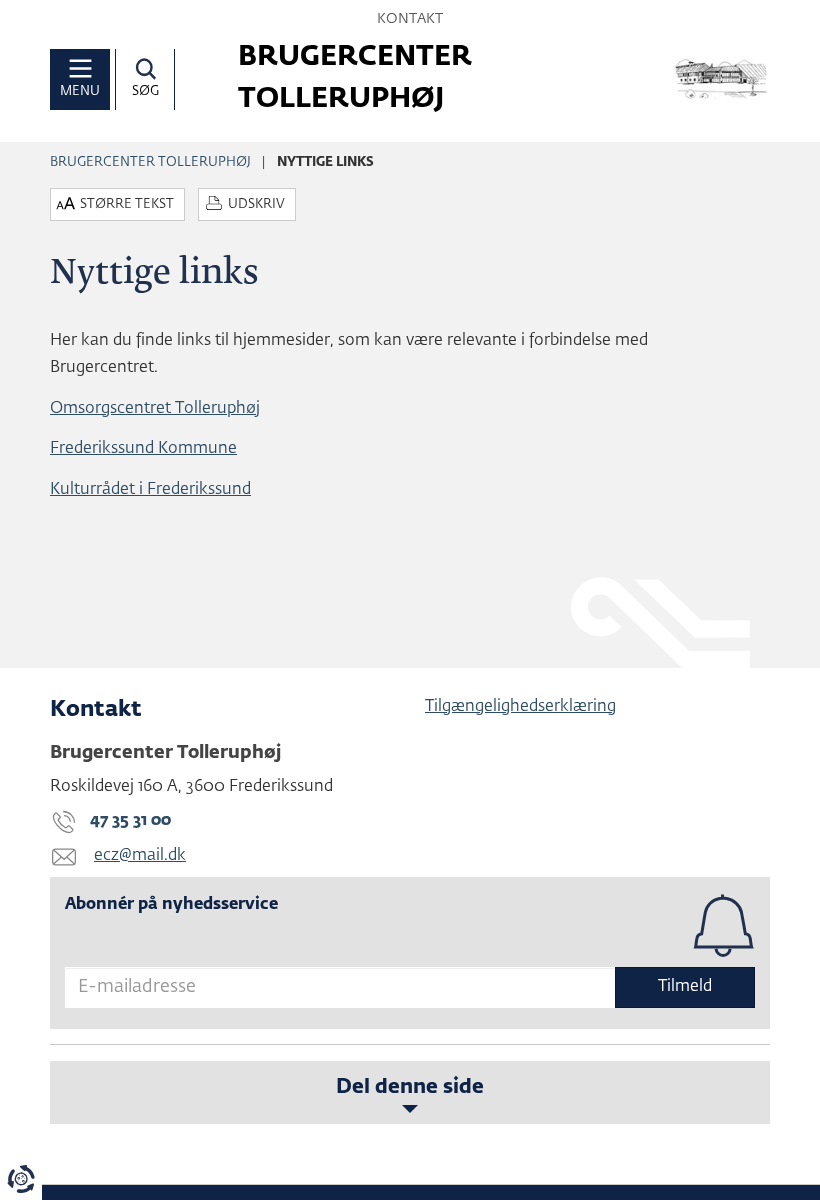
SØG (145, 91)
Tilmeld (685, 987)
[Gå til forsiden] (722, 79)
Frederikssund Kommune (143, 449)
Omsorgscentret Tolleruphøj (155, 409)
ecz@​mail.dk (140, 856)
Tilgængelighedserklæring (520, 707)
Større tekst (127, 204)
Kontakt (410, 19)
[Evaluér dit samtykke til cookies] (21, 1179)
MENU (80, 91)
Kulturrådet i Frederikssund (150, 490)
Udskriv (256, 204)
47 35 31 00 (130, 821)
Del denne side (410, 1087)
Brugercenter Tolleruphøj (150, 162)
